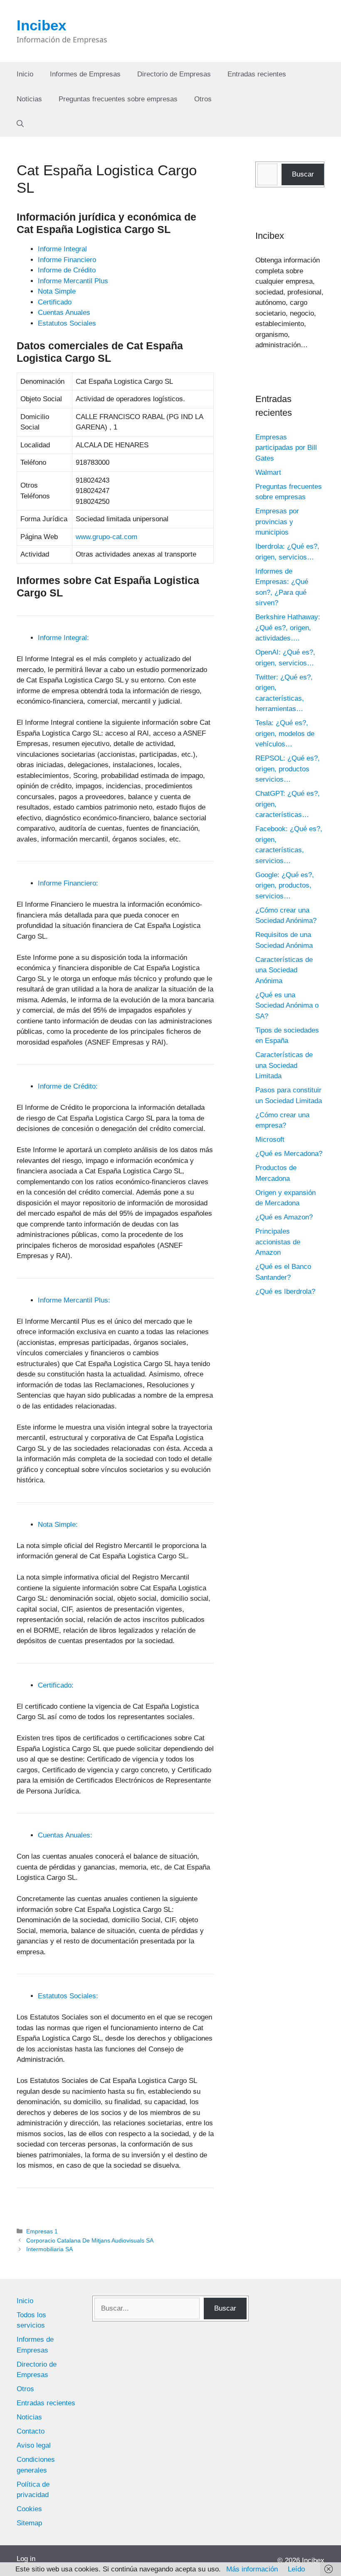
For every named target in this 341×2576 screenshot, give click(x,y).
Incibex (41, 25)
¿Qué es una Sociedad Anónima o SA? (287, 1006)
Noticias (29, 99)
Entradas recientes (257, 74)
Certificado (55, 302)
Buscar (303, 174)
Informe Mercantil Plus (73, 281)
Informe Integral (62, 249)
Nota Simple (57, 291)
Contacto (31, 2431)
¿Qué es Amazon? (284, 1217)
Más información (252, 2569)
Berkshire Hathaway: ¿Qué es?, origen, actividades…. (288, 628)
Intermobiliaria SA (49, 2249)
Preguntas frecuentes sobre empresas (118, 99)
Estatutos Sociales (67, 323)
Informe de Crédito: (68, 1086)
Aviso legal (34, 2445)
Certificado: (56, 1685)
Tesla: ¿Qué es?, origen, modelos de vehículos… (285, 734)
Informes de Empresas (85, 74)
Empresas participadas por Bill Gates (286, 448)
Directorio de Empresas (174, 74)
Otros (203, 99)
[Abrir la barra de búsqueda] (20, 124)
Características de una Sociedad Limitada (284, 1065)
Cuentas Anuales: (65, 1835)
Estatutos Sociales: (68, 1996)
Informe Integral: (63, 638)
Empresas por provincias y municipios (277, 522)
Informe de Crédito (67, 270)
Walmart (268, 472)
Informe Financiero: (68, 883)
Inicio (25, 74)
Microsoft (270, 1140)
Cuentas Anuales (64, 313)
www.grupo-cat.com (106, 537)
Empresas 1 (42, 2231)
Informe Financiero (67, 260)
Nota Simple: (58, 1525)
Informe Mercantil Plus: (74, 1300)
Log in (26, 2559)
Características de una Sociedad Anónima (284, 970)
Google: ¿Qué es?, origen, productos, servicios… (285, 886)
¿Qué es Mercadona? (289, 1154)
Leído (296, 2569)
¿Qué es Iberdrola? (285, 1292)
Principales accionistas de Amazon (278, 1242)
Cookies (29, 2509)
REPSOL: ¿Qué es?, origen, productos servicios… (288, 769)
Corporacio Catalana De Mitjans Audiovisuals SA (90, 2240)
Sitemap (29, 2523)
